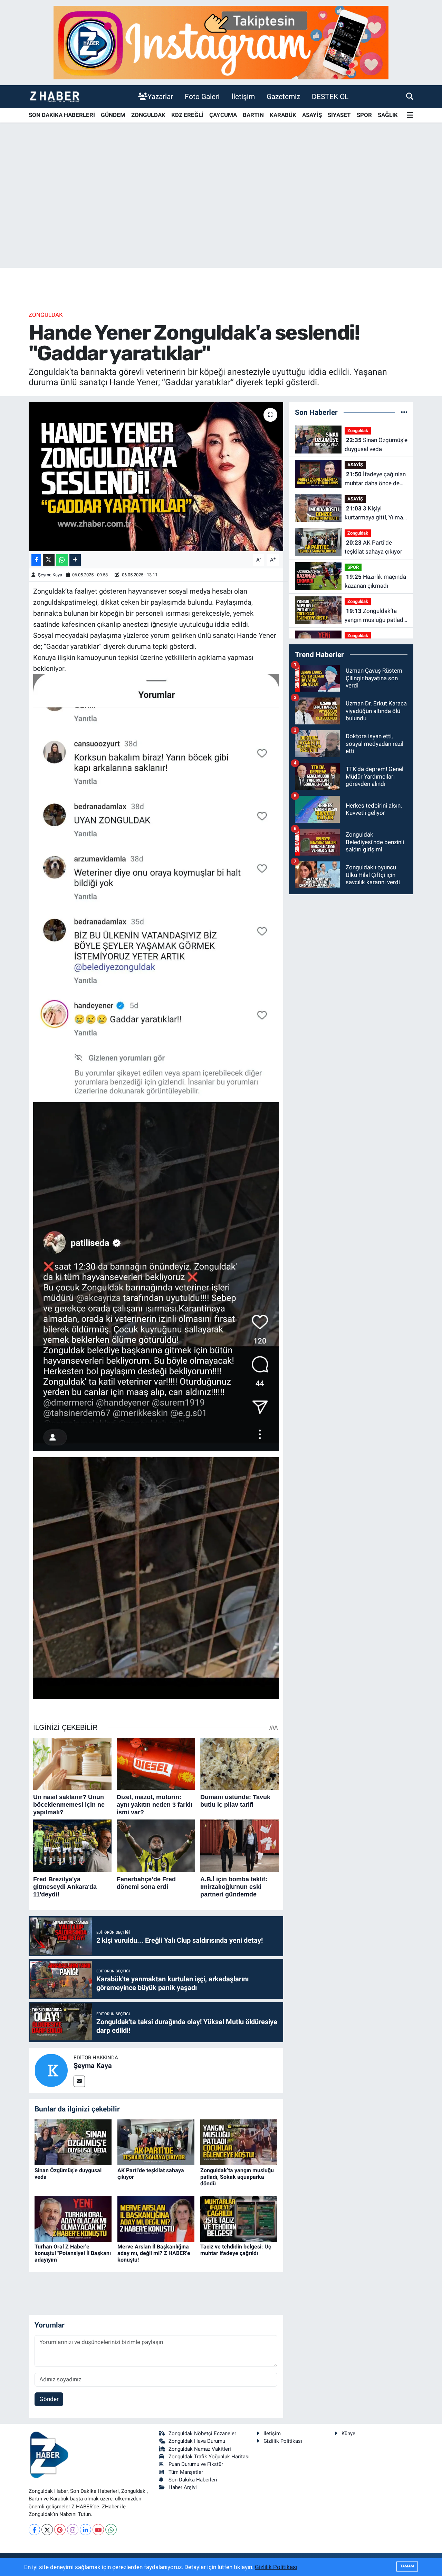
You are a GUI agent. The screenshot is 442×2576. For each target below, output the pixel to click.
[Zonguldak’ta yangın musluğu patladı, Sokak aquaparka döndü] (239, 2142)
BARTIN (253, 115)
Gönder (49, 2399)
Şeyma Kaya (50, 575)
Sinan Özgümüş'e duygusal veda (376, 445)
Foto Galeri (202, 96)
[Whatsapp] (111, 2530)
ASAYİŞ (312, 115)
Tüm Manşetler (186, 2472)
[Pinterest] (60, 2530)
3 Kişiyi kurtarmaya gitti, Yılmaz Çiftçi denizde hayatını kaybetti (375, 513)
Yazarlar (160, 96)
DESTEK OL (330, 96)
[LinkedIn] (85, 2530)
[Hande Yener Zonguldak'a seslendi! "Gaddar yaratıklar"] (156, 477)
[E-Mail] (79, 2081)
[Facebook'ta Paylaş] (36, 560)
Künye (348, 2433)
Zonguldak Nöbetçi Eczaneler (202, 2433)
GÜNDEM (113, 115)
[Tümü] (404, 412)
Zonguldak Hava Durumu (197, 2441)
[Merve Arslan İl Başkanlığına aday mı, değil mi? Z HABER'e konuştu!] (156, 2218)
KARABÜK (283, 115)
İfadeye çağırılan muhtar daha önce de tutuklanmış (375, 479)
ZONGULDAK (148, 115)
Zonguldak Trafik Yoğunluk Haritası (209, 2457)
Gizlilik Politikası (283, 2441)
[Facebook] (34, 2530)
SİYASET (339, 115)
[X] (47, 2530)
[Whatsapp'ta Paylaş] (62, 560)
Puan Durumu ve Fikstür (196, 2464)
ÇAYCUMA (223, 115)
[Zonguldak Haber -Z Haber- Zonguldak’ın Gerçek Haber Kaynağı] (55, 96)
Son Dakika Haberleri (193, 2480)
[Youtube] (98, 2530)
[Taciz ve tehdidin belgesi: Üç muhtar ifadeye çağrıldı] (239, 2218)
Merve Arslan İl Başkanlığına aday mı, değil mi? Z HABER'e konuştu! (154, 2253)
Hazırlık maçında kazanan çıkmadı (375, 581)
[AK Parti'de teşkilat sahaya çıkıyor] (156, 2142)
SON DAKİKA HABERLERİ (62, 115)
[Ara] (410, 96)
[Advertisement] (221, 214)
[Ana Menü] (410, 115)
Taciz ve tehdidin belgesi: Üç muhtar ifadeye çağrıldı (236, 2250)
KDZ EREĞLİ (187, 115)
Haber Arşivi (183, 2487)
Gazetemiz (283, 96)
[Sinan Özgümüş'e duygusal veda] (73, 2142)
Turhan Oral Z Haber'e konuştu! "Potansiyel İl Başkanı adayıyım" (73, 2253)
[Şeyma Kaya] (51, 2070)
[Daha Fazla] (75, 560)
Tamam (407, 2566)
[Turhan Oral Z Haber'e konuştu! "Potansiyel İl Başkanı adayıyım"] (73, 2218)
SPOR (364, 115)
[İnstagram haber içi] (221, 42)
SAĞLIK (388, 115)
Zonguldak (46, 315)
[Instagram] (73, 2530)
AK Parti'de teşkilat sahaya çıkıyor (373, 547)
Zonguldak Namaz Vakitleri (200, 2449)
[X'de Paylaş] (49, 560)
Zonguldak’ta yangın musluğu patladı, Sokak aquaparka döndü (237, 2177)
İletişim (243, 96)
